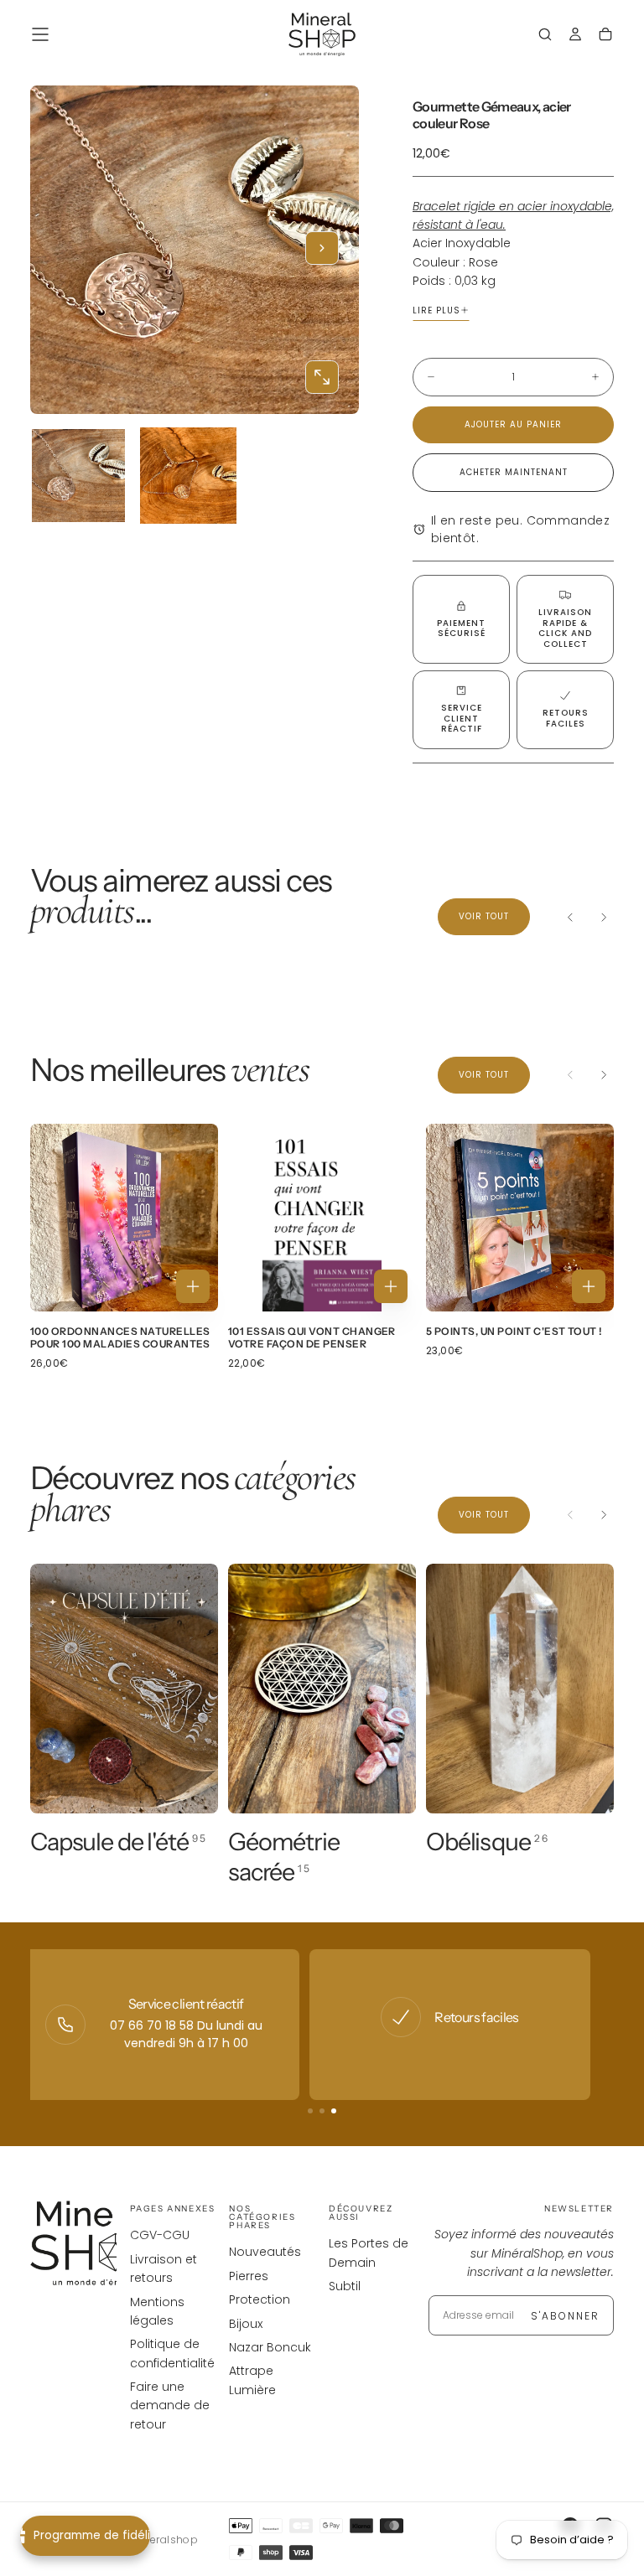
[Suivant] (604, 917)
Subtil (345, 2286)
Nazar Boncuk (270, 2347)
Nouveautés (265, 2252)
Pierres (249, 2276)
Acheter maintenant (514, 472)
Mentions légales (157, 2311)
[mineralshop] (97, 2244)
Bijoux (246, 2324)
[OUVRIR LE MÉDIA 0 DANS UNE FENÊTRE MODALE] (322, 377)
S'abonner (565, 2316)
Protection (260, 2299)
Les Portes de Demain (369, 2253)
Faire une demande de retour (170, 2405)
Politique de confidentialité (172, 2353)
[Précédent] (570, 917)
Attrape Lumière (252, 2380)
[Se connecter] (575, 36)
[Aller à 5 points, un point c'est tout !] (520, 1218)
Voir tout (484, 916)
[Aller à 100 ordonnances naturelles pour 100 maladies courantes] (124, 1218)
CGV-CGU (160, 2235)
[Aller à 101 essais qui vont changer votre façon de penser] (322, 1218)
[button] (40, 34)
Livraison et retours (164, 2268)
